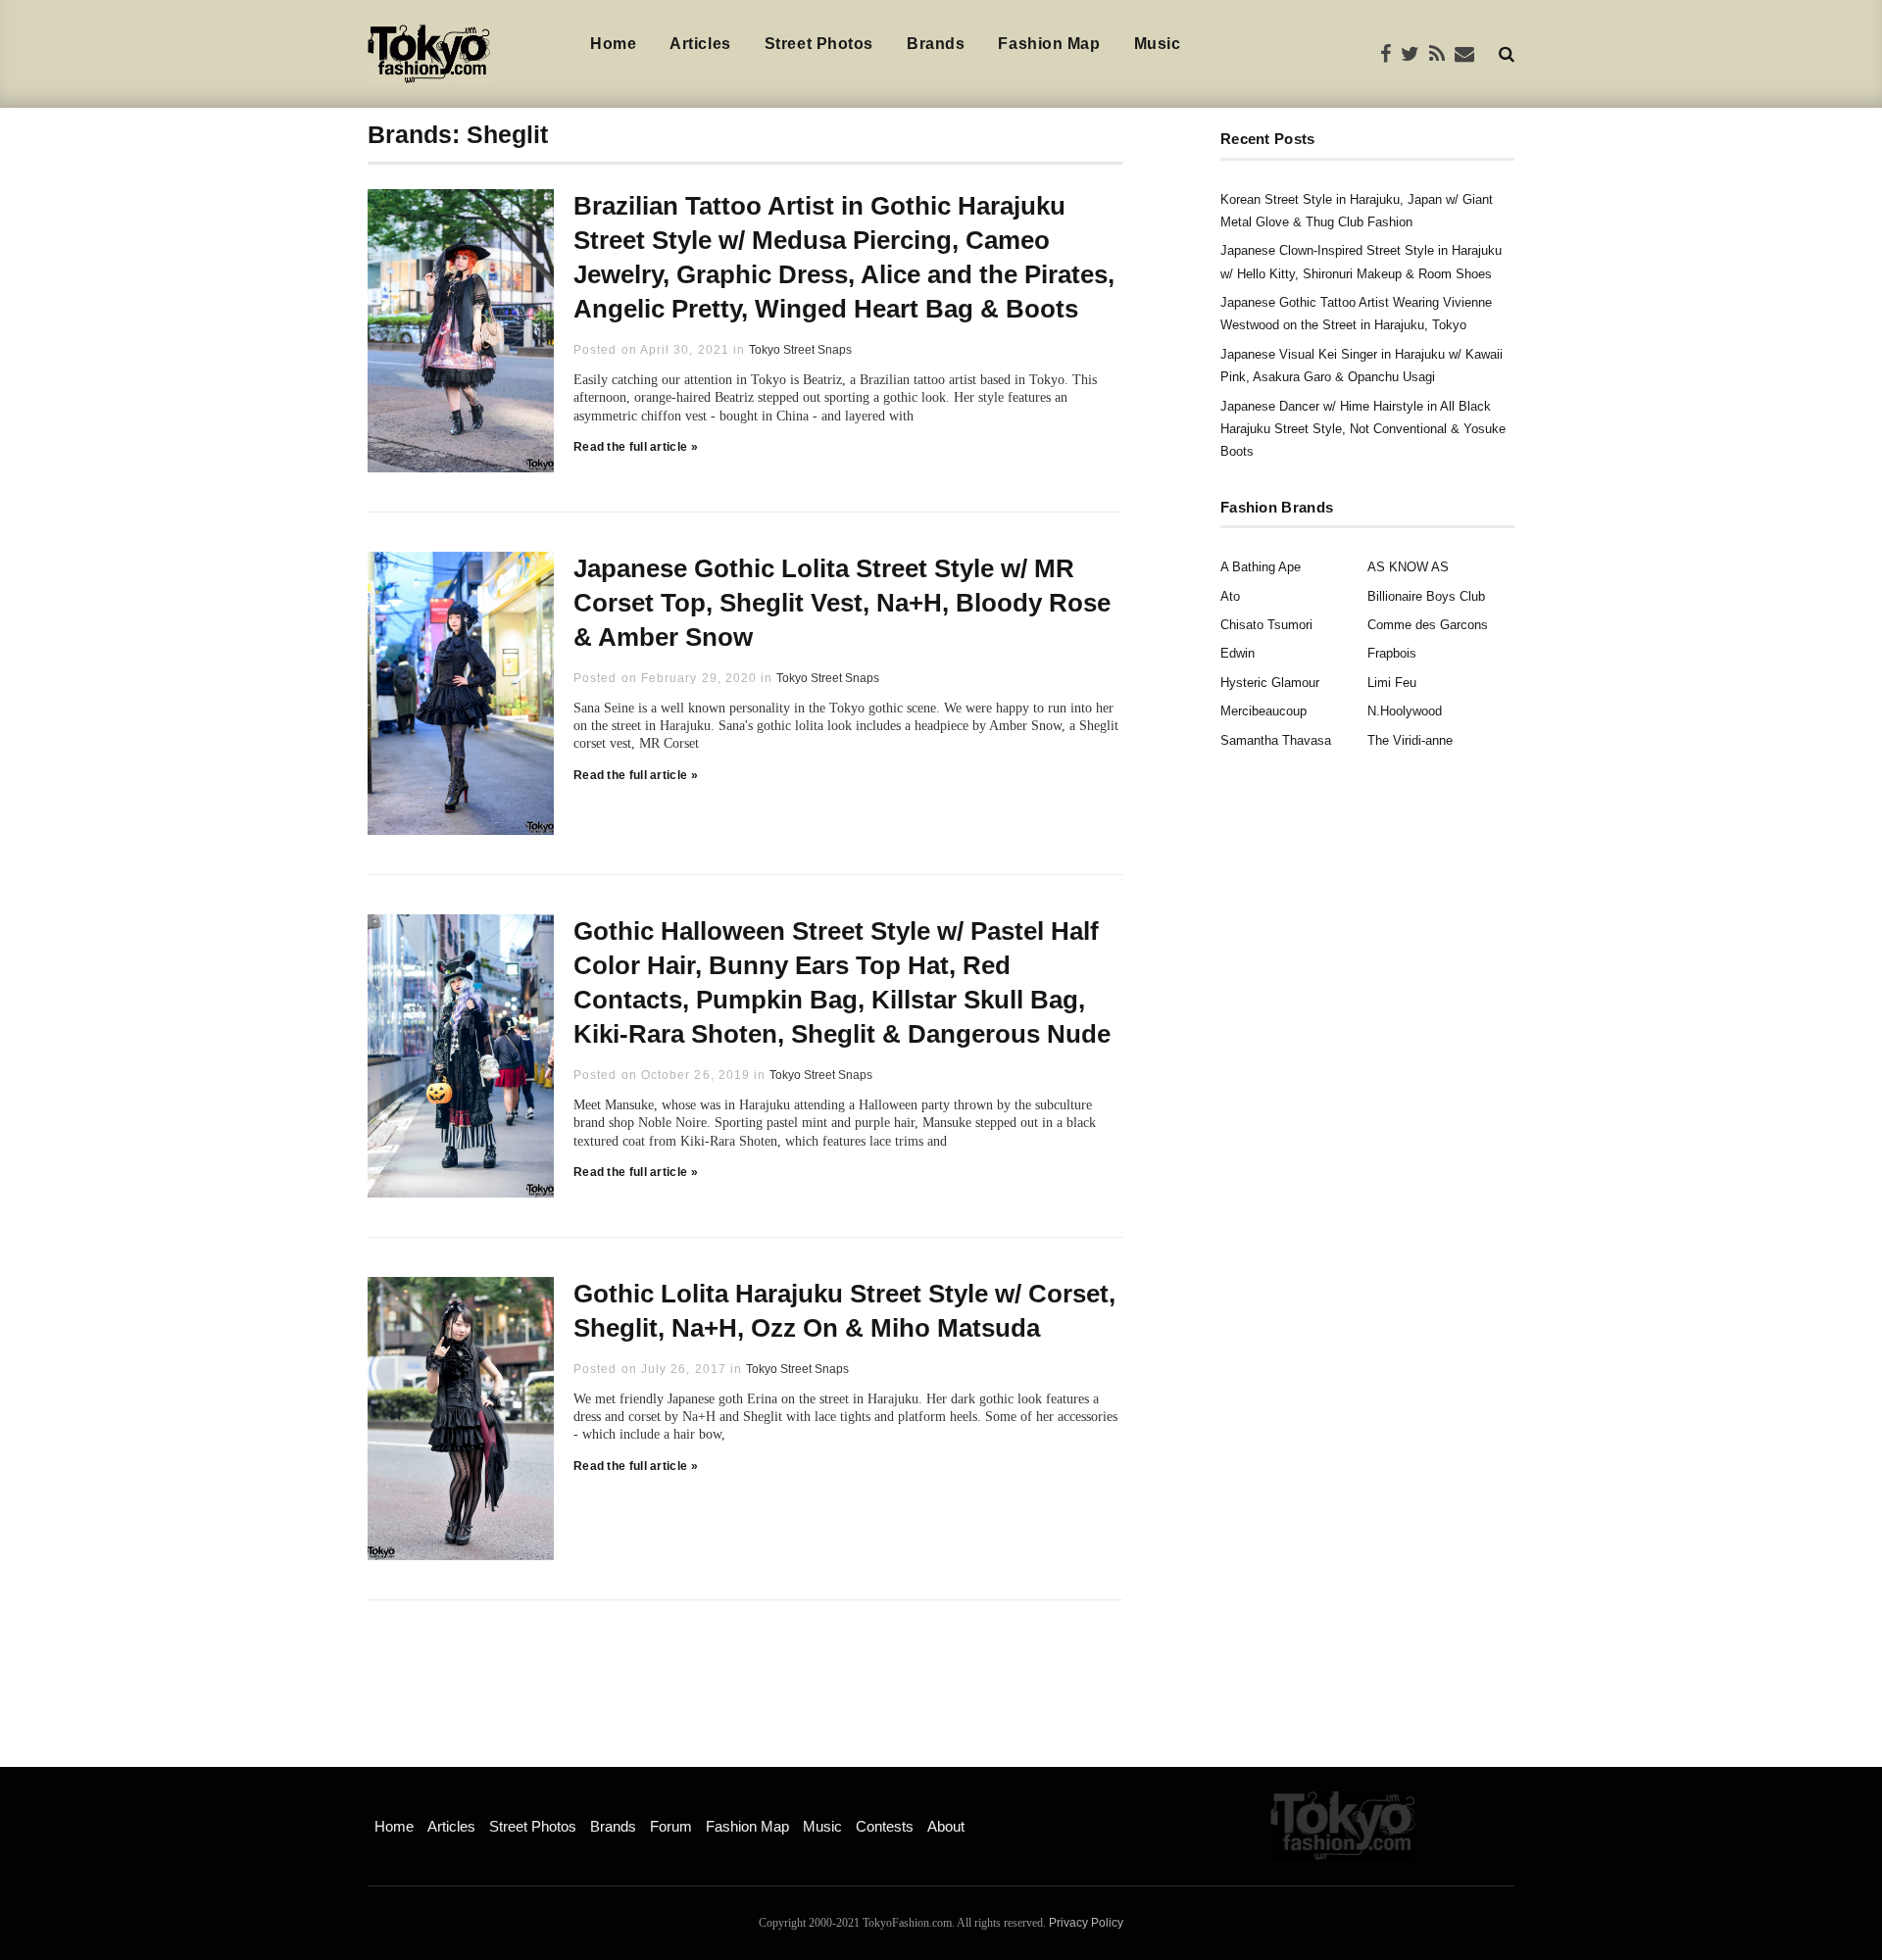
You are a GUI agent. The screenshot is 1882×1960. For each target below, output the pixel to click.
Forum (671, 1826)
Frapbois (1392, 653)
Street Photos (819, 44)
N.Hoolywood (1405, 711)
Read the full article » (636, 447)
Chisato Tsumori (1266, 625)
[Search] (1507, 53)
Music (1158, 44)
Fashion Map (1049, 44)
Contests (885, 1826)
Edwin (1238, 653)
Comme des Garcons (1428, 625)
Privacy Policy (1086, 1923)
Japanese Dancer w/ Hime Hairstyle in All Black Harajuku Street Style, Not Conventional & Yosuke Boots (1363, 429)
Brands (936, 44)
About (946, 1826)
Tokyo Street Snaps (800, 350)
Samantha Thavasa (1276, 740)
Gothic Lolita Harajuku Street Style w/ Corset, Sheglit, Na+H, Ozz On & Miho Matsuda (844, 1311)
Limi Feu (1392, 683)
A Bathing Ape (1261, 567)
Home (613, 44)
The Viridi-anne (1410, 740)
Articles (700, 44)
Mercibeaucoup (1263, 711)
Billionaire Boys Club (1426, 596)
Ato (1230, 596)
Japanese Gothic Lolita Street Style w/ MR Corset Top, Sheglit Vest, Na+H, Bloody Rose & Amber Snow (842, 603)
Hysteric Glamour (1270, 683)
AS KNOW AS (1408, 567)
